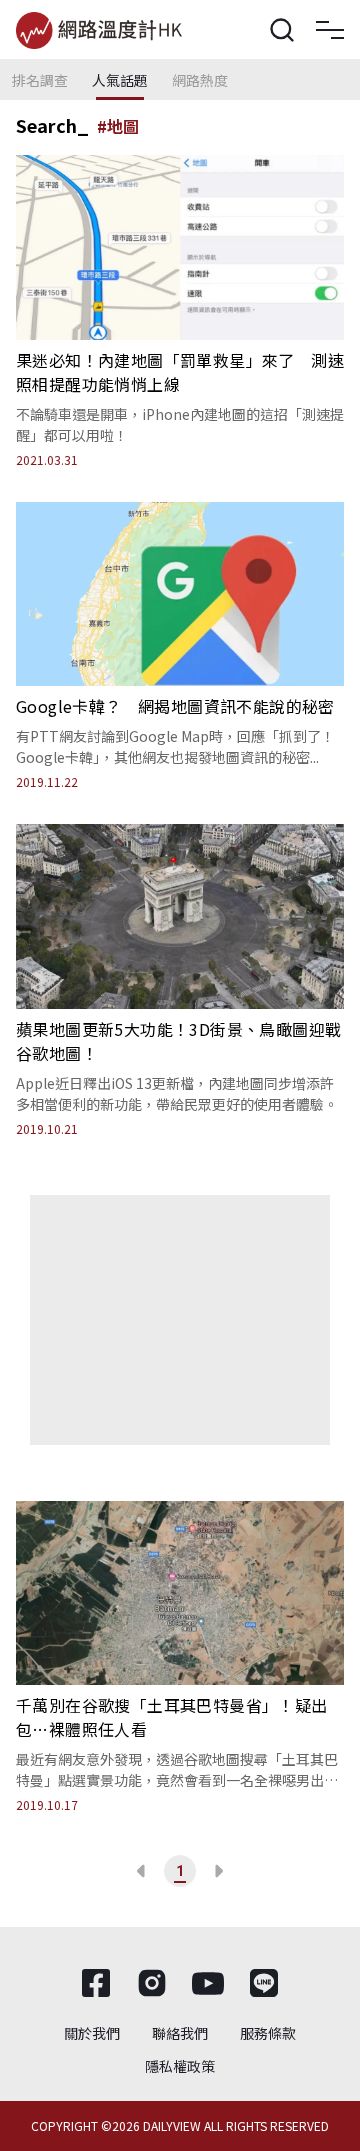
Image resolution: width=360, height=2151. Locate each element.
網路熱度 (200, 80)
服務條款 (268, 2033)
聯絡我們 (180, 2033)
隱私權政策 (180, 2066)
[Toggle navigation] (330, 30)
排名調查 (40, 80)
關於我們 (92, 2033)
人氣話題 (120, 80)
